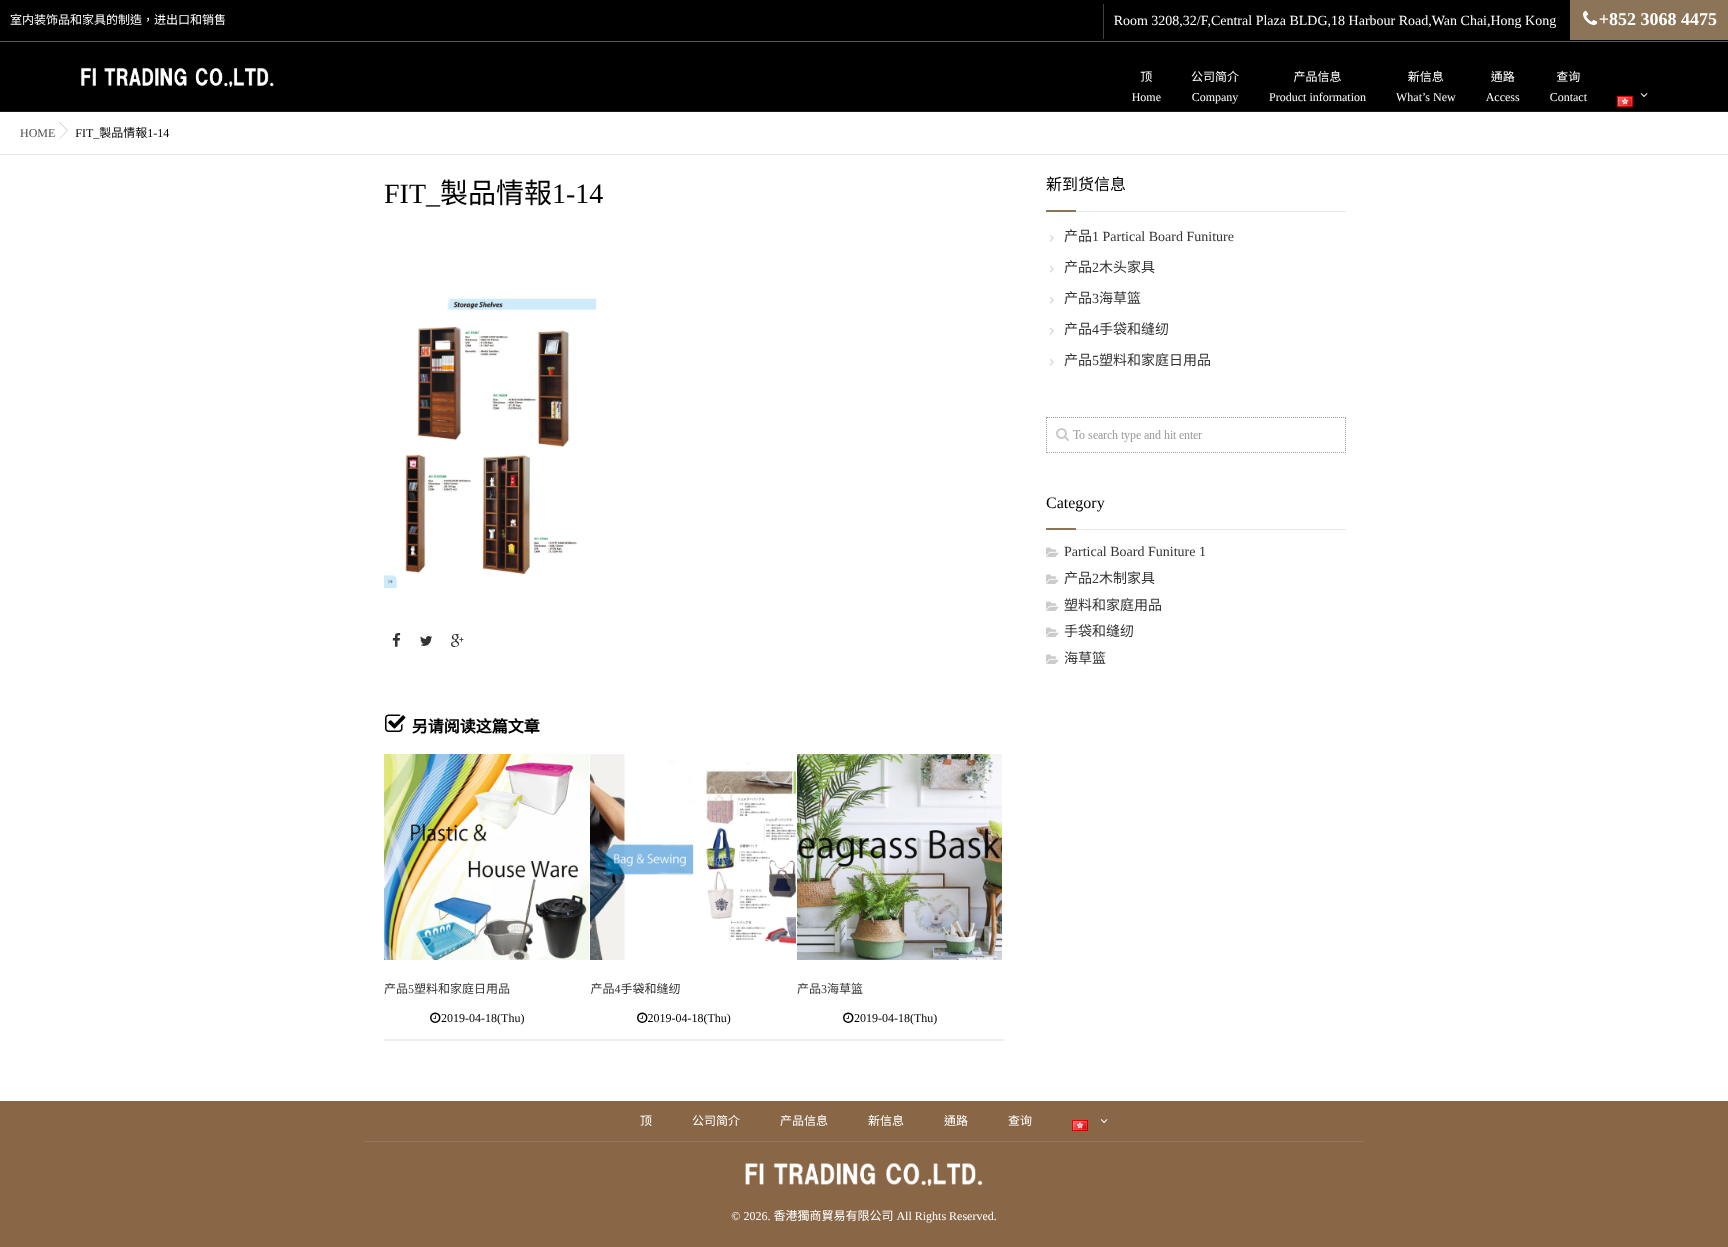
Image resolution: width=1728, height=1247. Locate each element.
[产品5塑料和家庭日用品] (486, 856)
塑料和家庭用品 (1113, 606)
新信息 (1426, 87)
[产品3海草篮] (899, 856)
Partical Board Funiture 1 (1135, 552)
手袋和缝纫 (1099, 632)
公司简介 (1215, 87)
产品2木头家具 (1109, 268)
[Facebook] (396, 642)
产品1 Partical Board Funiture (1149, 237)
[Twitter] (427, 642)
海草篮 (1085, 659)
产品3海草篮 (830, 989)
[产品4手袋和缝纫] (692, 856)
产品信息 (1317, 87)
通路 (1503, 87)
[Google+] (457, 642)
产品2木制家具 (1109, 579)
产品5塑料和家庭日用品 (447, 989)
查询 (1568, 87)
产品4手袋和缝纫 (635, 989)
